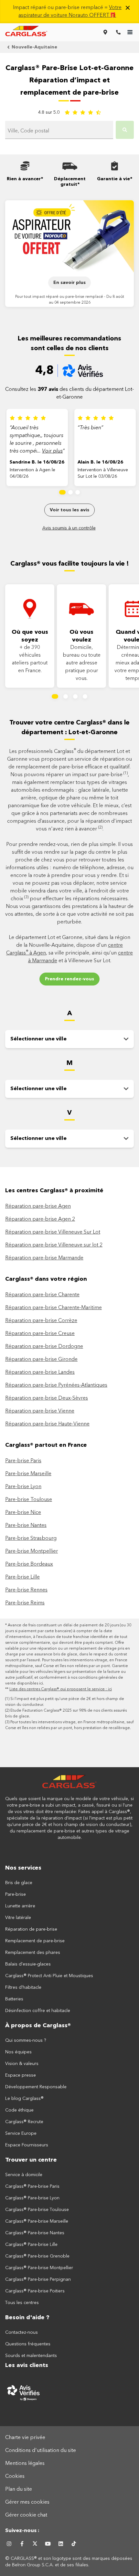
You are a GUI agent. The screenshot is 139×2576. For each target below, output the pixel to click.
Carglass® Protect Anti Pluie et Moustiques (49, 1976)
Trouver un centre (31, 2160)
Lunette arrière (20, 1906)
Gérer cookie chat (26, 2515)
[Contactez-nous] (118, 32)
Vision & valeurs (22, 2064)
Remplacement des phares (33, 1953)
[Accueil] (69, 1785)
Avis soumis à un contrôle (69, 528)
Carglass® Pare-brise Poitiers (35, 2291)
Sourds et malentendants (31, 2356)
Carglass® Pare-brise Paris (32, 2186)
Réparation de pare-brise (31, 1929)
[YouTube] (48, 2544)
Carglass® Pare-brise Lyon (32, 2198)
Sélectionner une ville (38, 1039)
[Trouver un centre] (105, 32)
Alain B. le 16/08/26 (100, 462)
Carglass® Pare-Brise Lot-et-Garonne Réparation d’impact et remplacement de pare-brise (69, 80)
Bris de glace (19, 1883)
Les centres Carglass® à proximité (54, 1191)
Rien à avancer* (25, 179)
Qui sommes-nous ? (26, 2040)
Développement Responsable (36, 2087)
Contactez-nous (21, 2332)
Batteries (14, 1999)
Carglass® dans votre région (46, 1279)
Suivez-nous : (22, 2531)
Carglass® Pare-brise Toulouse (37, 2210)
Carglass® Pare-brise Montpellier (39, 2268)
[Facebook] (22, 2544)
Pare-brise (16, 1894)
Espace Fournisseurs (27, 2145)
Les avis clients (27, 2365)
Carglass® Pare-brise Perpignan (38, 2279)
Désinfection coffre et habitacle (38, 2011)
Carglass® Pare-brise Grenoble (37, 2256)
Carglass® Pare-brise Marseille (37, 2221)
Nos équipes (18, 2052)
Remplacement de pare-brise (35, 1941)
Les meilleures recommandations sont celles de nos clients (69, 344)
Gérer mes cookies (27, 2502)
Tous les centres (22, 2303)
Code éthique (19, 2110)
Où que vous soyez (30, 636)
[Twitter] (35, 2544)
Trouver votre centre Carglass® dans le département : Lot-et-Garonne (69, 728)
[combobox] (59, 131)
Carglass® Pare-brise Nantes (35, 2233)
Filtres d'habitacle (23, 1987)
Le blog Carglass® (24, 2099)
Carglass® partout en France (47, 1445)
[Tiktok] (74, 2544)
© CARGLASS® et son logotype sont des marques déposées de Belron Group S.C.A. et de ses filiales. (69, 2562)
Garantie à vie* (115, 179)
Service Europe (21, 2133)
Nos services (23, 1868)
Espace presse (21, 2075)
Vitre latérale (18, 1918)
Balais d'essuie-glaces (28, 1964)
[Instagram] (9, 2544)
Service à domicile (24, 2175)
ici (41, 1684)
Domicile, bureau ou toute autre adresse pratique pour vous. (82, 663)
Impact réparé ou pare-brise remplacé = (67, 12)
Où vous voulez (81, 636)
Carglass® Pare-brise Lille (31, 2245)
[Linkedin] (61, 2544)
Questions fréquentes (28, 2344)
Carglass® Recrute (24, 2122)
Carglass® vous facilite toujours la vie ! (70, 564)
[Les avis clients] (69, 2393)
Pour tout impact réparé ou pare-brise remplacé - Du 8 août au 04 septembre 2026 (70, 300)
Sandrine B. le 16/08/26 (37, 462)
